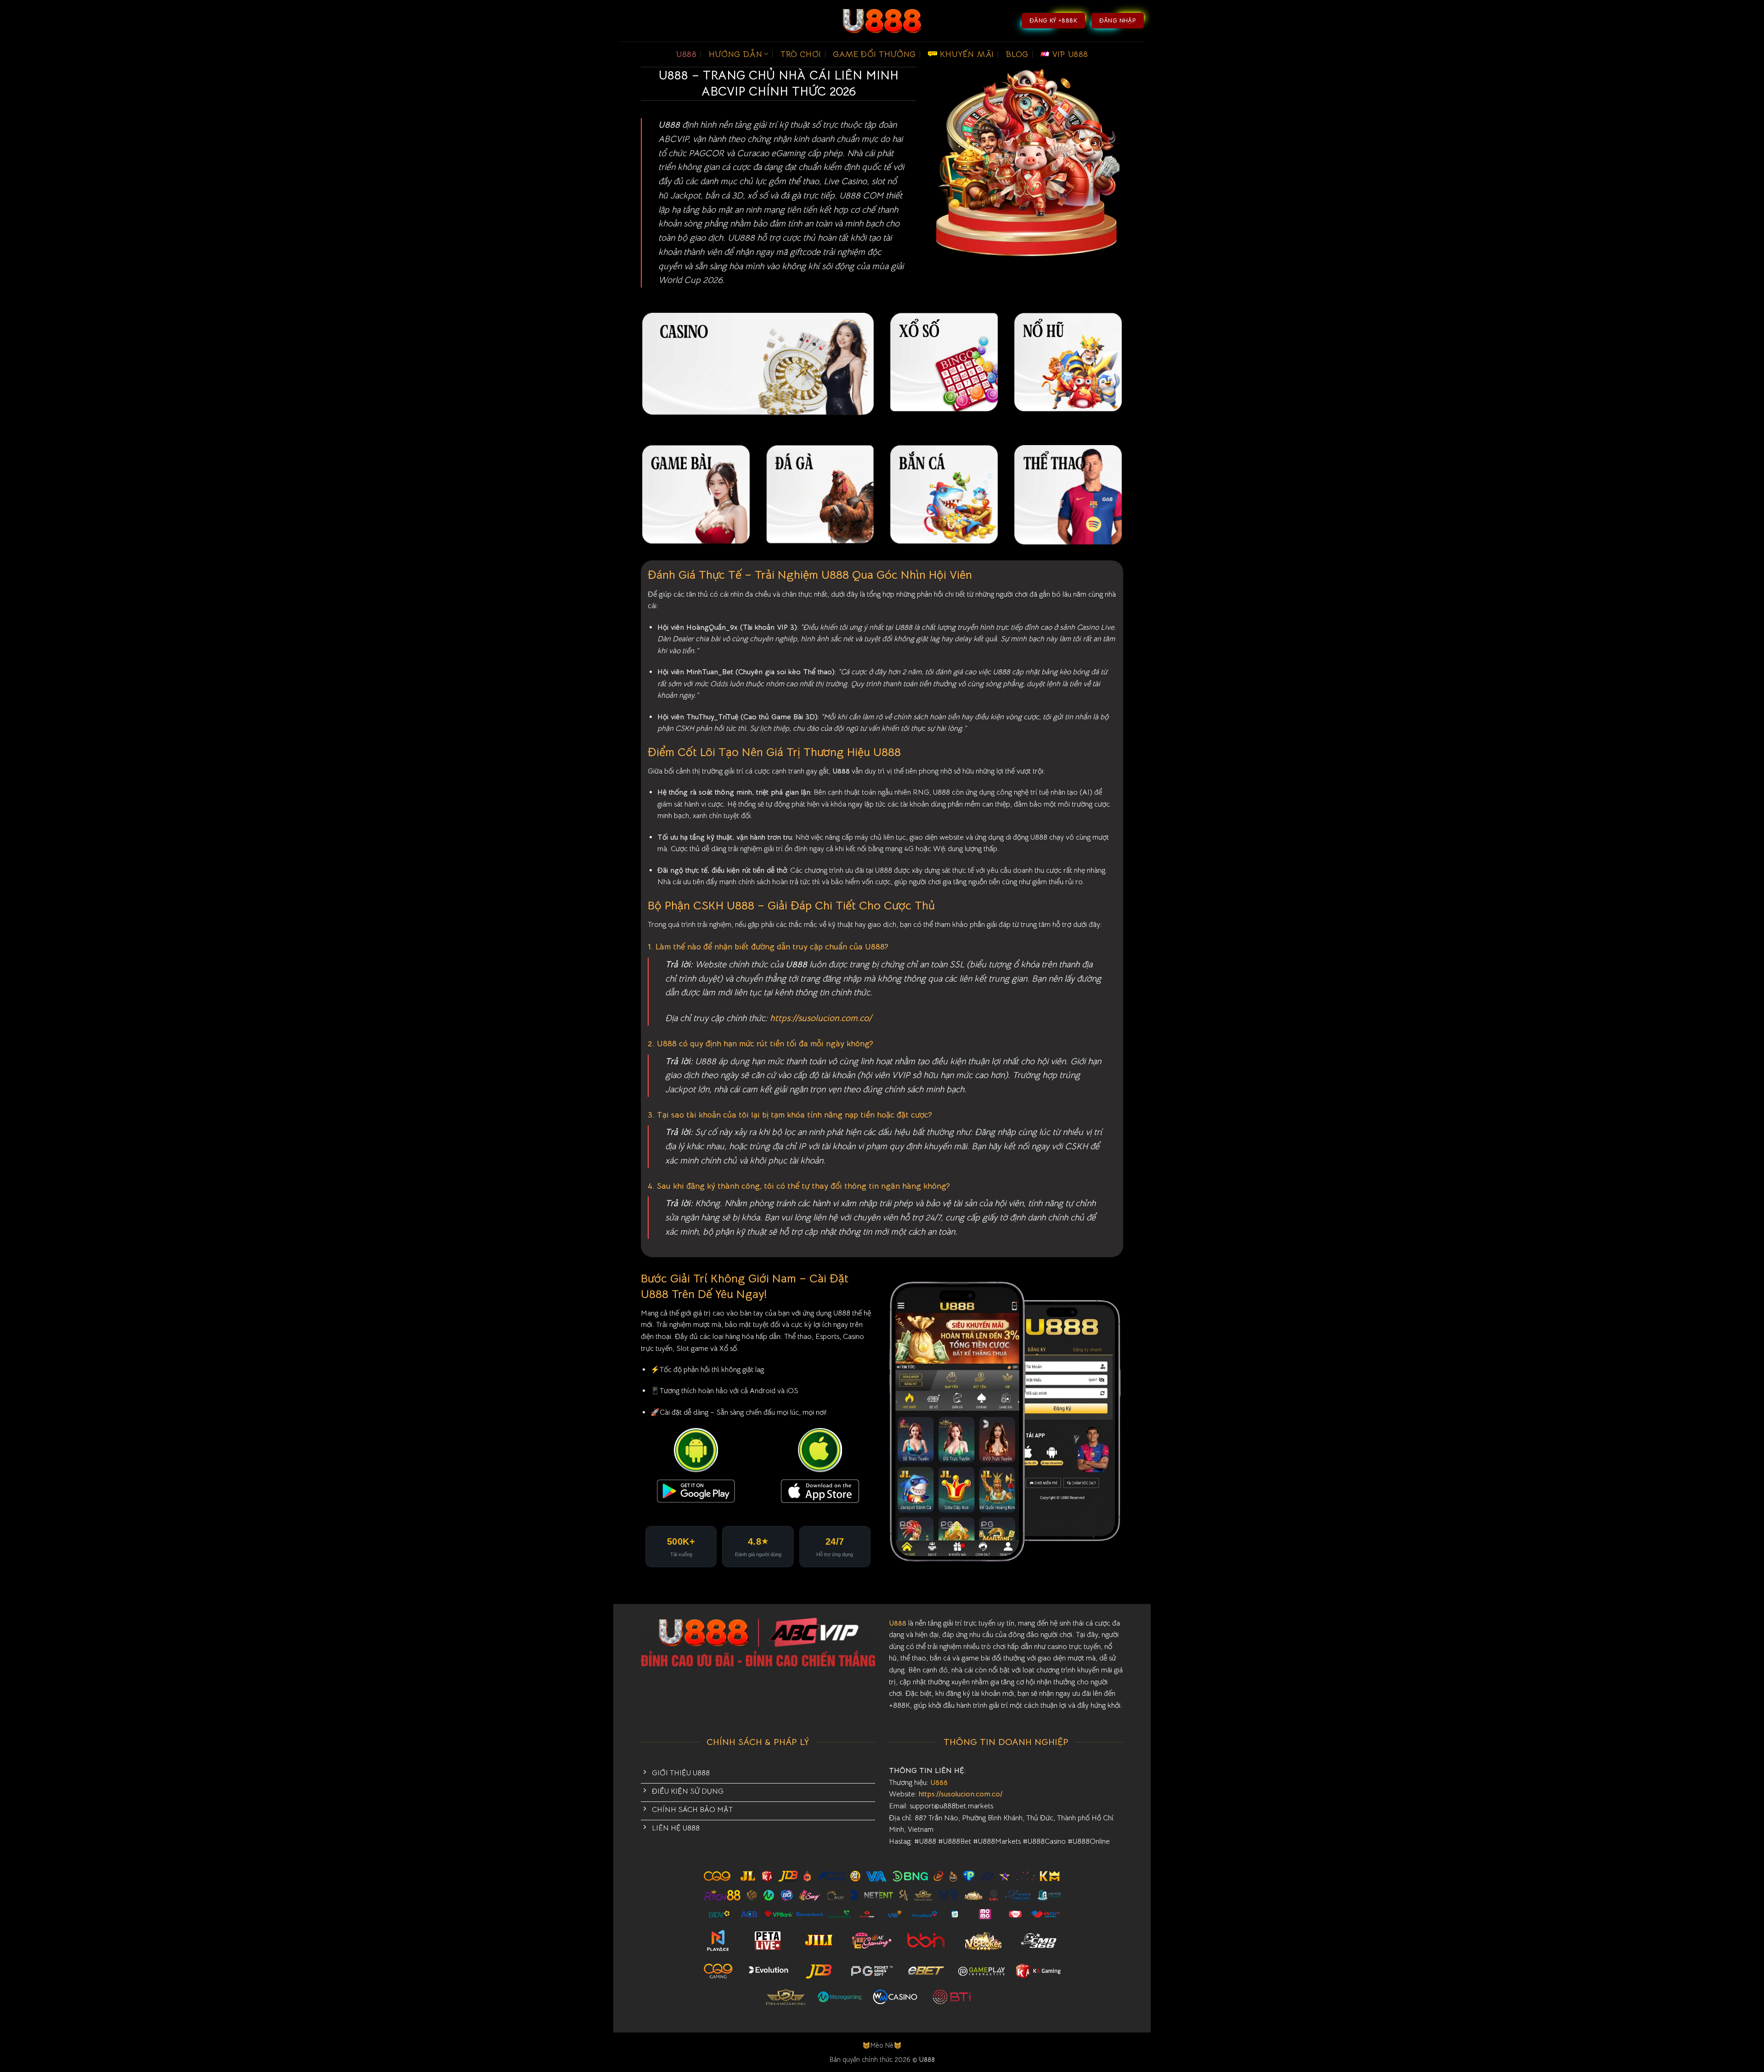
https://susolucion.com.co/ (821, 1018)
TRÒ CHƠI (801, 54)
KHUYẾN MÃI (967, 54)
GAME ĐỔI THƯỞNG (874, 54)
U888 (686, 54)
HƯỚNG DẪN (735, 54)
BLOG (1017, 54)
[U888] (882, 21)
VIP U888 (1070, 54)
